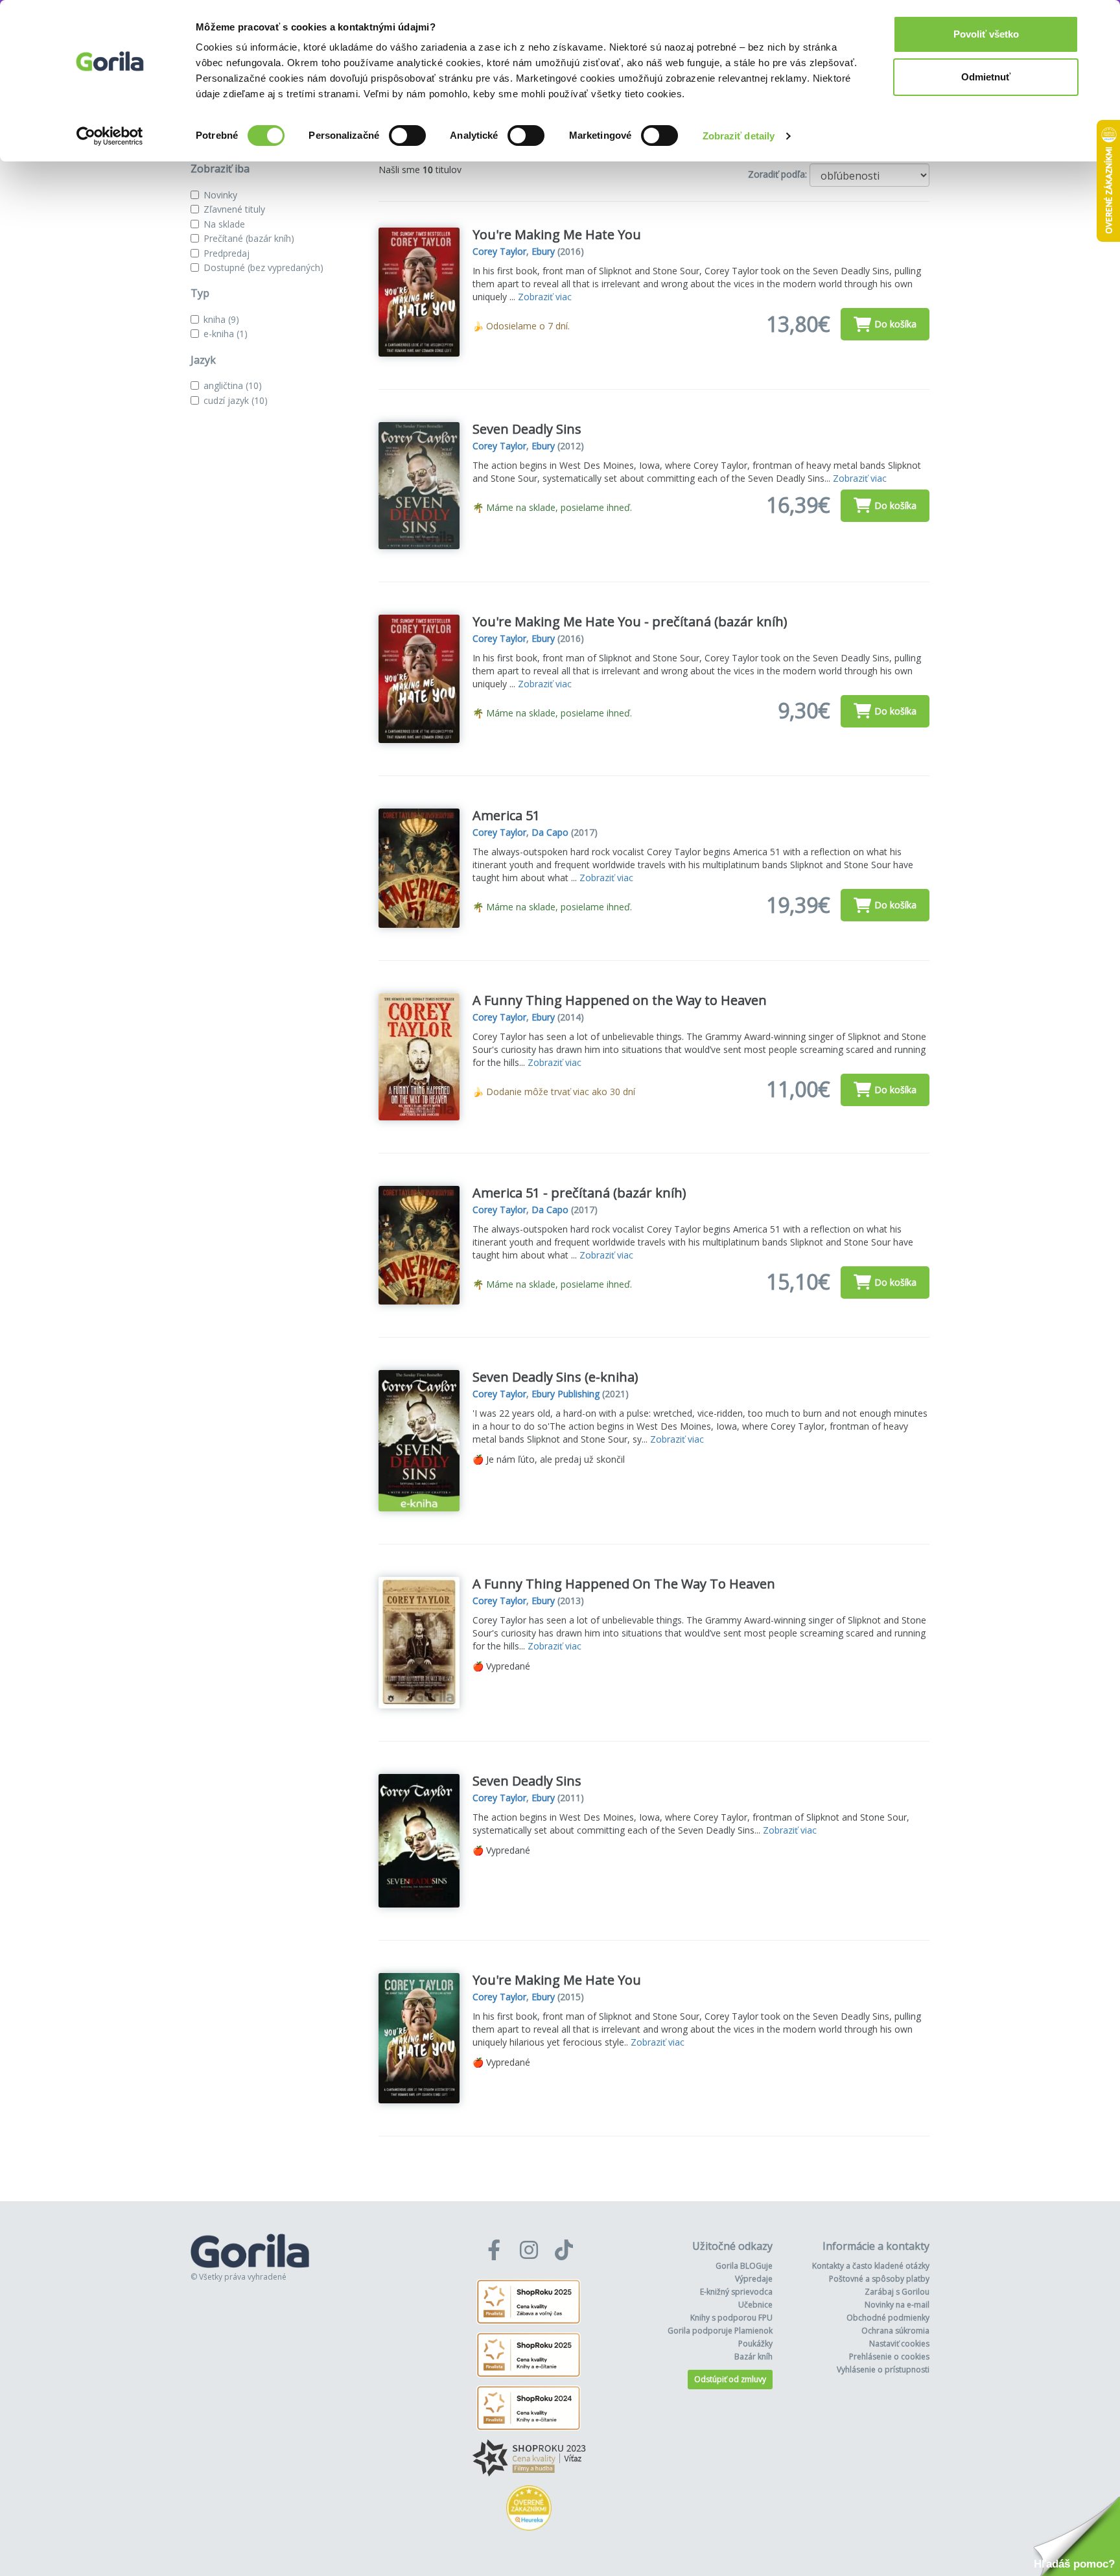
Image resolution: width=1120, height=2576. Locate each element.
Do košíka (895, 324)
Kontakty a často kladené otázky (871, 2266)
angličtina (233, 385)
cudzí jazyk (236, 400)
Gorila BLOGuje (744, 2266)
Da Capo (550, 832)
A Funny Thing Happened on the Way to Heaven (620, 1000)
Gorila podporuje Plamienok (720, 2331)
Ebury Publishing (566, 1394)
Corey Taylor (499, 251)
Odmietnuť (986, 77)
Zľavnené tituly (234, 209)
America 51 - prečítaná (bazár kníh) (579, 1193)
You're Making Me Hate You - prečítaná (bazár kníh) (630, 621)
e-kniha (226, 334)
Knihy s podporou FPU (731, 2318)
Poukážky (755, 2344)
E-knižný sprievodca (736, 2292)
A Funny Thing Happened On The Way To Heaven (624, 1584)
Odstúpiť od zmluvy (730, 2379)
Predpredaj (227, 253)
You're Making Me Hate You (557, 234)
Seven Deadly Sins (527, 429)
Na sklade (224, 224)
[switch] (407, 136)
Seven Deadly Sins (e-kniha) (555, 1377)
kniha (221, 319)
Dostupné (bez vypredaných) (263, 267)
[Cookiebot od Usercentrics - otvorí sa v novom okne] (110, 136)
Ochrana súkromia (895, 2331)
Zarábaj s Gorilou (897, 2292)
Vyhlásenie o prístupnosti (883, 2369)
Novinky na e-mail (897, 2305)
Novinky (220, 195)
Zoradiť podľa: (777, 174)
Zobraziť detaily (739, 136)
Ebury (543, 251)
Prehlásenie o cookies (889, 2357)
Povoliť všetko (986, 34)
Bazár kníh (753, 2357)
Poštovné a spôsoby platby (879, 2279)
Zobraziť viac (545, 297)
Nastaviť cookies (899, 2344)
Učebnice (755, 2305)
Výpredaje (754, 2279)
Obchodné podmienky (888, 2318)
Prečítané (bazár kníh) (249, 238)
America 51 (506, 815)
